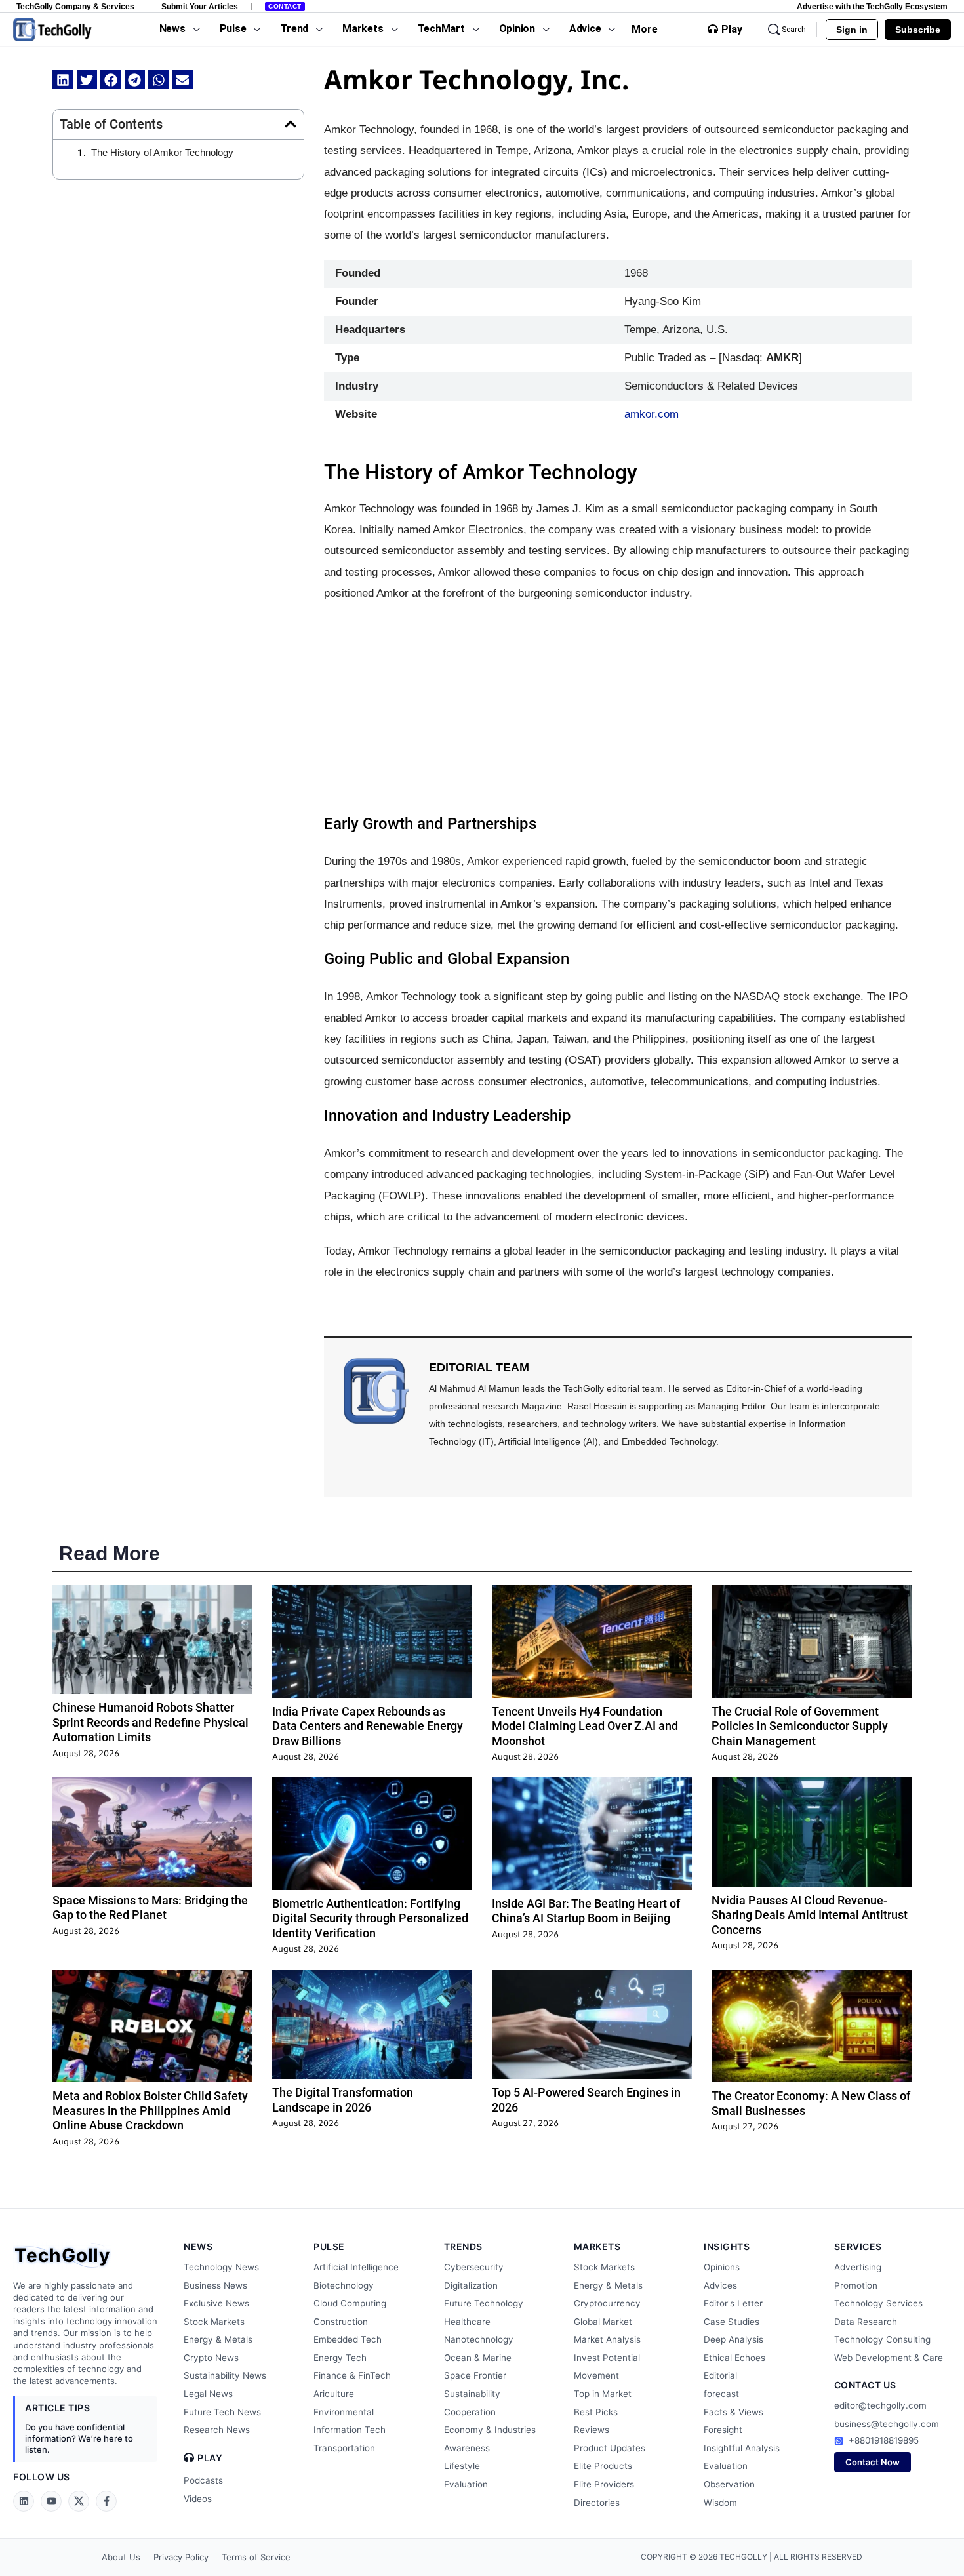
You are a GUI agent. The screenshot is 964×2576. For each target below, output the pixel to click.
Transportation (344, 2448)
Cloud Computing (350, 2303)
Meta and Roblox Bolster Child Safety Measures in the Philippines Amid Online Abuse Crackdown (150, 2110)
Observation (729, 2484)
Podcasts (203, 2480)
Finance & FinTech (352, 2375)
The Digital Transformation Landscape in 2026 (343, 2100)
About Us (121, 2557)
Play (732, 30)
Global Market (603, 2322)
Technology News (221, 2267)
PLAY (210, 2458)
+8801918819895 (884, 2440)
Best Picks (596, 2412)
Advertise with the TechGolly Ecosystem (872, 6)
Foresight (723, 2430)
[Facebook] (106, 2501)
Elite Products (603, 2466)
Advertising (858, 2267)
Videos (198, 2499)
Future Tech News (222, 2412)
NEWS (198, 2246)
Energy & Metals (218, 2339)
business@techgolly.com (887, 2424)
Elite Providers (604, 2484)
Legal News (208, 2394)
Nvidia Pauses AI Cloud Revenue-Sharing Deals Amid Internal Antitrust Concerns (810, 1915)
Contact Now (873, 2462)
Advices (720, 2285)
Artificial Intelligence (356, 2267)
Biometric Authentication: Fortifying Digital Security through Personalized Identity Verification (370, 1918)
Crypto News (211, 2358)
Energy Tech (340, 2358)
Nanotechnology (479, 2339)
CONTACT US (865, 2385)
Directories (597, 2503)
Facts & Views (733, 2412)
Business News (215, 2285)
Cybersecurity (474, 2267)
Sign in (852, 30)
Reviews (592, 2430)
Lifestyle (462, 2466)
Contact (285, 6)
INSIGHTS (727, 2246)
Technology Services (878, 2303)
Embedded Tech (348, 2339)
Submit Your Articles (200, 6)
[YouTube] (51, 2501)
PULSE (329, 2246)
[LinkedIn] (24, 2501)
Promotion (856, 2285)
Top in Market (603, 2394)
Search (794, 30)
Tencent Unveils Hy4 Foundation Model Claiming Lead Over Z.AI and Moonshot (585, 1726)
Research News (217, 2430)
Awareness (467, 2448)
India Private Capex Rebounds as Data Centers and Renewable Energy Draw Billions (368, 1726)
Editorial (720, 2375)
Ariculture (334, 2394)
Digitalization (471, 2285)
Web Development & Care (889, 2358)
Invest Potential (607, 2358)
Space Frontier (475, 2375)
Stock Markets (214, 2322)
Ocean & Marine (478, 2358)
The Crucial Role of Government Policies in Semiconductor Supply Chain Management (800, 1726)
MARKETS (597, 2246)
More (645, 29)
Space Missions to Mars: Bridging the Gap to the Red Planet (150, 1908)
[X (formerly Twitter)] (79, 2501)
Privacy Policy (181, 2557)
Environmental (344, 2412)
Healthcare (467, 2322)
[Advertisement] (618, 709)
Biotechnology (344, 2285)
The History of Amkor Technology (162, 152)
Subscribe (918, 30)
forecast (721, 2394)
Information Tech (350, 2430)
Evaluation (466, 2484)
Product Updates (610, 2448)
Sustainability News (225, 2375)
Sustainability (472, 2394)
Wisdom (720, 2503)
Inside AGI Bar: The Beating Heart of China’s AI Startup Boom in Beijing (586, 1911)
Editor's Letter (733, 2303)
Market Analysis (607, 2339)
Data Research (866, 2322)
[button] (63, 80)
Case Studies (732, 2322)
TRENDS (463, 2246)
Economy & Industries (490, 2430)
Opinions (722, 2267)
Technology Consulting (882, 2339)
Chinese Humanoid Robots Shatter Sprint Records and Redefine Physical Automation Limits (151, 1722)
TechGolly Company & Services (75, 6)
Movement (596, 2375)
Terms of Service (256, 2557)
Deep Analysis (733, 2339)
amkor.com (652, 414)
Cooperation (470, 2412)
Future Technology (484, 2303)
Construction (341, 2322)
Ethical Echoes (734, 2358)
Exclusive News (216, 2303)
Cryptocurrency (607, 2303)
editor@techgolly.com (880, 2405)
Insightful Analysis (742, 2448)
